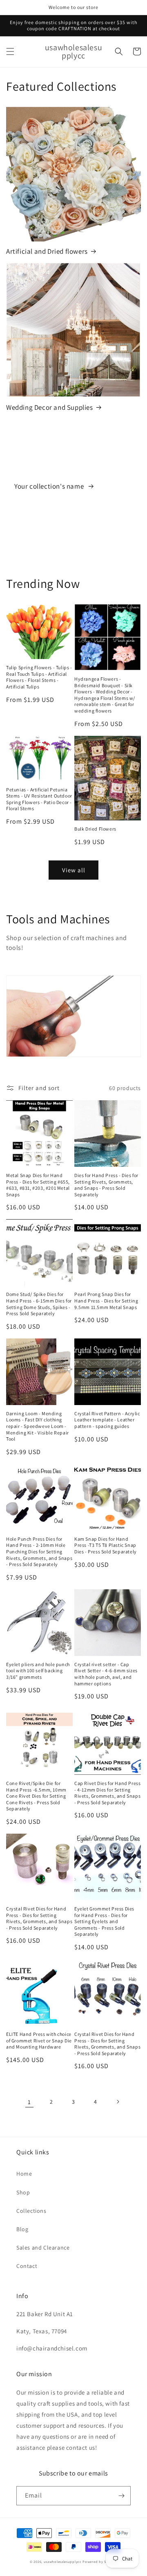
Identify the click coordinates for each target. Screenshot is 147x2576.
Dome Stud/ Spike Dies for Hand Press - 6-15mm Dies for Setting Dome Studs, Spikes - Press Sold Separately (39, 1304)
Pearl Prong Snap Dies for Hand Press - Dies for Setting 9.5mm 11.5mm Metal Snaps (106, 1300)
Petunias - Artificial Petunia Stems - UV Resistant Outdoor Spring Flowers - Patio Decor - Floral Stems (39, 799)
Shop (23, 2192)
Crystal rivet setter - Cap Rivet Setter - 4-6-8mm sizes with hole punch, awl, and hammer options (106, 1674)
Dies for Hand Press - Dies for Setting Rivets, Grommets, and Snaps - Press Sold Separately (106, 1185)
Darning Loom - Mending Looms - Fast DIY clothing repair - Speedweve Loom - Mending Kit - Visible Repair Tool (38, 1426)
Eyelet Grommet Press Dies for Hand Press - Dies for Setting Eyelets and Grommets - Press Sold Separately (104, 1921)
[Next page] (118, 2102)
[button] (10, 51)
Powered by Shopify (100, 2561)
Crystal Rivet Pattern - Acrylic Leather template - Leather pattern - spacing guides (107, 1420)
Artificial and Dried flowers (47, 251)
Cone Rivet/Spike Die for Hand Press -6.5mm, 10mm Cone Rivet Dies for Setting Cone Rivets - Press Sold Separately (36, 1796)
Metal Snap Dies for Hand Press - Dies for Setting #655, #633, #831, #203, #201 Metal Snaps (38, 1185)
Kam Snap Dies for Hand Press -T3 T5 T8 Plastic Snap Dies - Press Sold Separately (106, 1545)
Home (24, 2174)
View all (74, 870)
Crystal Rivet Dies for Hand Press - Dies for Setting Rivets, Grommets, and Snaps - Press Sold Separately (39, 1918)
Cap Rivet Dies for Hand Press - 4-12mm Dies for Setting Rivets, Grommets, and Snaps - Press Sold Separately (107, 1793)
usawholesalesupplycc (63, 2561)
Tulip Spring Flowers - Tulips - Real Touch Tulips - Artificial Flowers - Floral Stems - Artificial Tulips (39, 677)
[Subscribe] (121, 2496)
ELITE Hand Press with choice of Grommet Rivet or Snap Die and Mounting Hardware (39, 2040)
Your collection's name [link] (50, 486)
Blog (22, 2229)
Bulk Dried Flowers (95, 829)
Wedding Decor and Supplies (50, 407)
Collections (31, 2211)
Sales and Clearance (43, 2248)
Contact (27, 2266)
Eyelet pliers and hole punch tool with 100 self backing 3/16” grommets (38, 1671)
